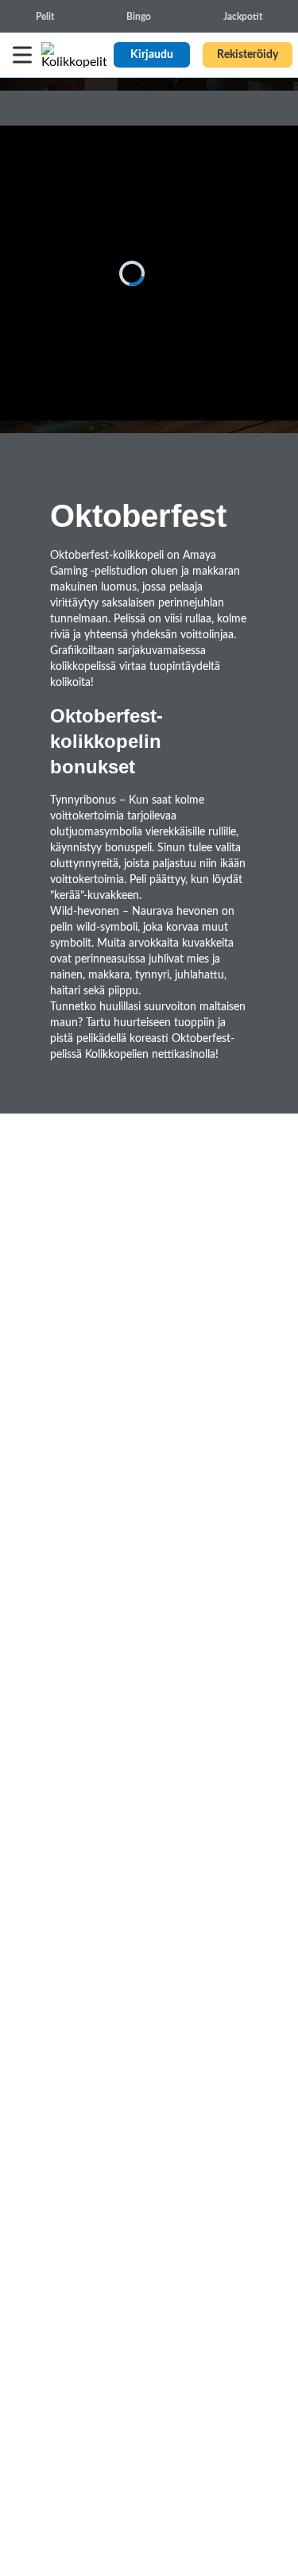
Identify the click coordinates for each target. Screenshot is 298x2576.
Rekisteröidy (248, 55)
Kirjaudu (152, 55)
